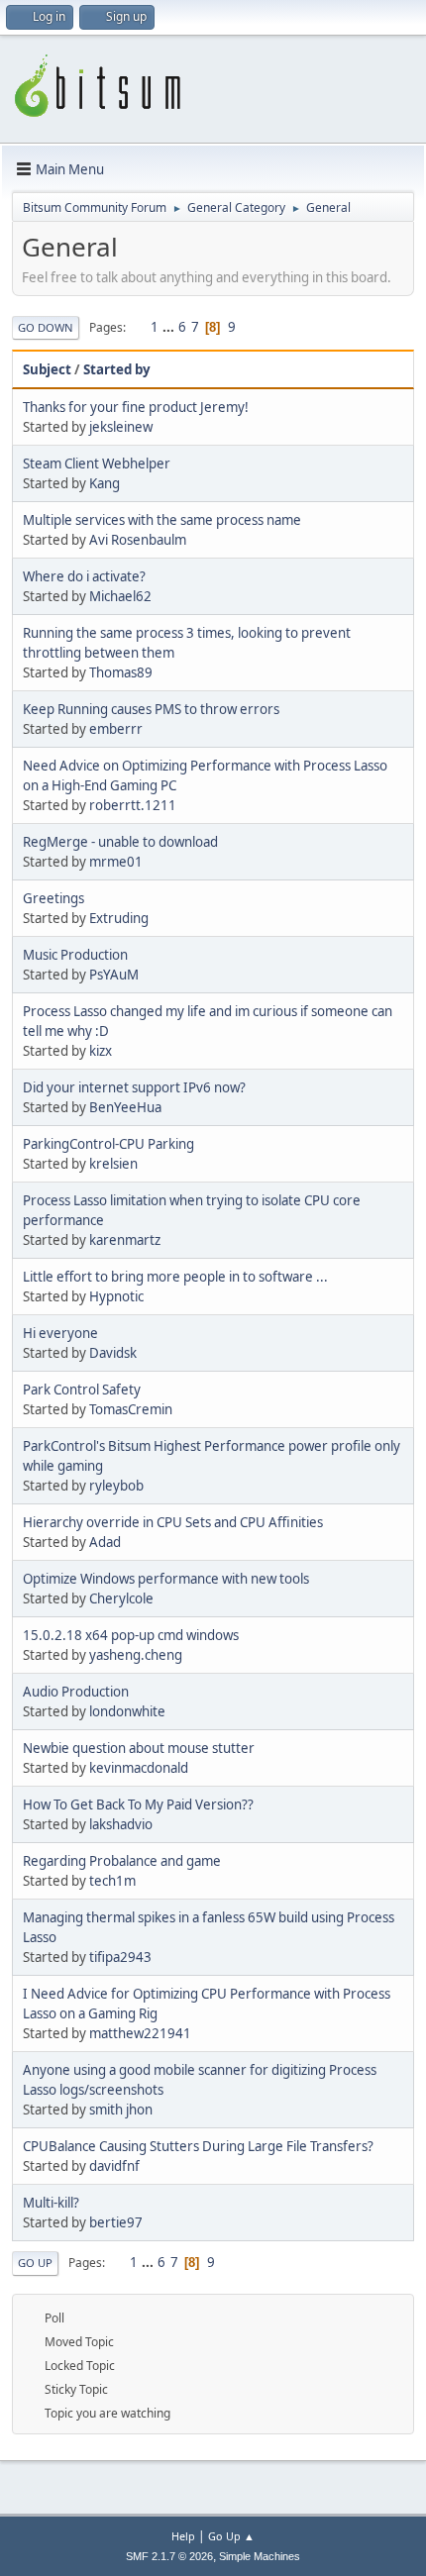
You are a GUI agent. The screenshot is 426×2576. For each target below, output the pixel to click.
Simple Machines (260, 2556)
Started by (117, 369)
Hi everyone (60, 1333)
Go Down (46, 327)
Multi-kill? (51, 2203)
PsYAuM (114, 975)
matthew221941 (140, 2033)
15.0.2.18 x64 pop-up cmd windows (131, 1635)
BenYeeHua (125, 1107)
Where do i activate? (84, 576)
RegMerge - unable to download (120, 842)
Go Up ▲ (231, 2536)
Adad (105, 1542)
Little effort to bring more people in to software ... (175, 1277)
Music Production (75, 955)
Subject (47, 369)
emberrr (116, 729)
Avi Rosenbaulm (138, 540)
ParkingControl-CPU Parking (108, 1144)
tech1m (112, 1881)
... (170, 327)
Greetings (53, 898)
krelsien (113, 1164)
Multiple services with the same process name (162, 520)
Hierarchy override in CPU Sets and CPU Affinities (173, 1522)
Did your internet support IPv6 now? (134, 1087)
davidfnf (114, 2166)
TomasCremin (131, 1409)
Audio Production (76, 1692)
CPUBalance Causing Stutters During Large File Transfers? (198, 2146)
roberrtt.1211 (133, 805)
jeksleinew (121, 427)
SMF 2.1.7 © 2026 (169, 2556)
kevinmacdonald (139, 1768)
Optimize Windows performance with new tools (166, 1579)
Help (183, 2536)
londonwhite (127, 1711)
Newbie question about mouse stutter (139, 1748)
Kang (105, 483)
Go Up (35, 2263)
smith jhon (121, 2110)
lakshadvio (121, 1824)
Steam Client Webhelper (97, 464)
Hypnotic (116, 1296)
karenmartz (125, 1240)
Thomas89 (121, 672)
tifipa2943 (120, 1957)
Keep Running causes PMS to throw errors (151, 709)
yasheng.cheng (136, 1655)
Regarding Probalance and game (122, 1861)
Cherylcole (121, 1598)
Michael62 (120, 596)
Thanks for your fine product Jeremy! (136, 407)
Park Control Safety (82, 1390)
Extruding (119, 918)
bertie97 (116, 2222)
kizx (101, 1051)
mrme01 (116, 862)
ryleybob (116, 1486)
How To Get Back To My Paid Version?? (138, 1804)
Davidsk (113, 1353)
